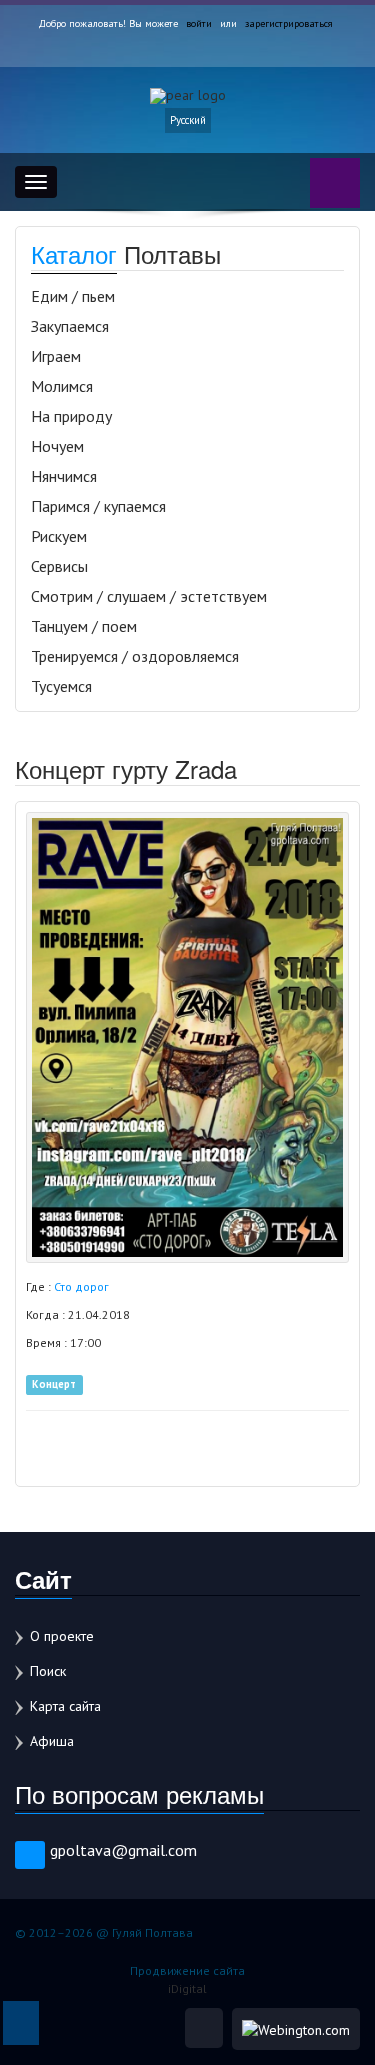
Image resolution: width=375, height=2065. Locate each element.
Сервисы (59, 566)
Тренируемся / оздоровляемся (135, 656)
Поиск (48, 1671)
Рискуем (59, 536)
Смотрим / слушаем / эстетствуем (149, 596)
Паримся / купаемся (98, 506)
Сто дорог (81, 1286)
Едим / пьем (73, 296)
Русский (188, 120)
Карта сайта (65, 1706)
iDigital (187, 1988)
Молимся (62, 386)
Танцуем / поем (84, 626)
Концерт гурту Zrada (126, 768)
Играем (56, 356)
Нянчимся (64, 476)
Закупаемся (70, 326)
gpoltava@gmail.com (123, 1850)
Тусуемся (61, 686)
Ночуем (57, 446)
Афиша (52, 1741)
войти (199, 23)
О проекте (62, 1636)
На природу (71, 416)
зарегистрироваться (289, 23)
